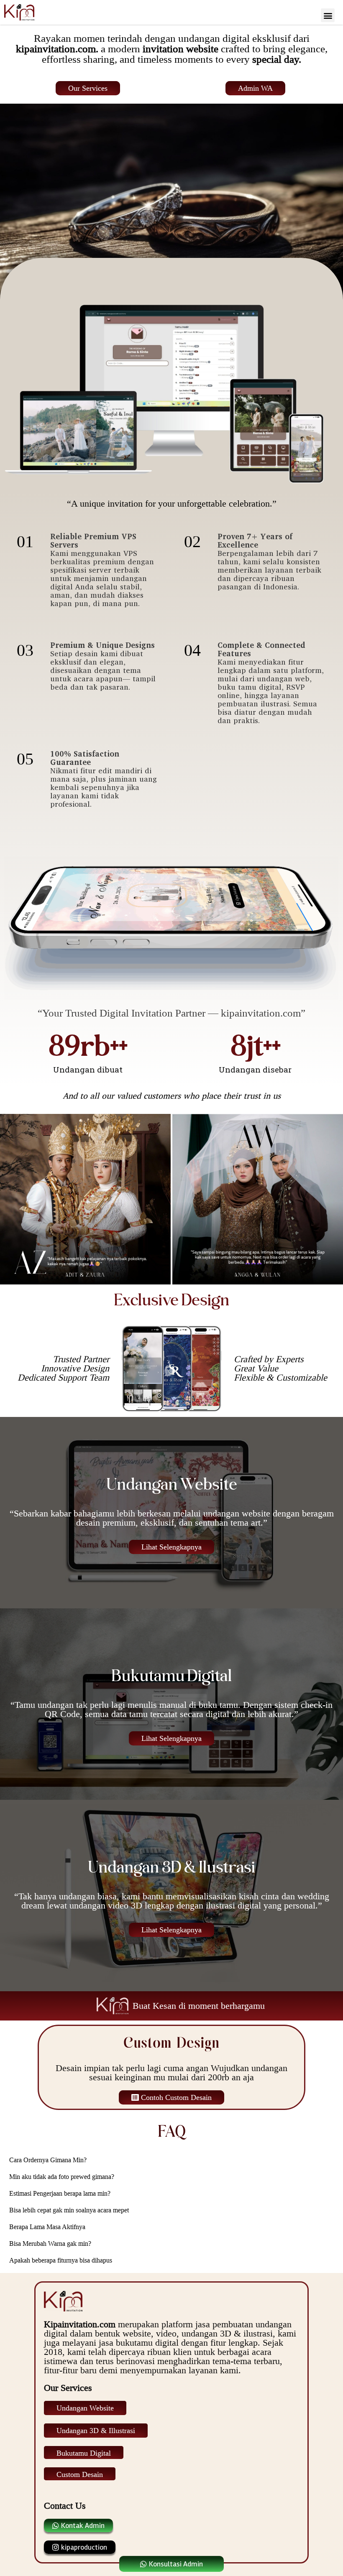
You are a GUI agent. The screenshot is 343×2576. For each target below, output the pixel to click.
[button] (328, 15)
